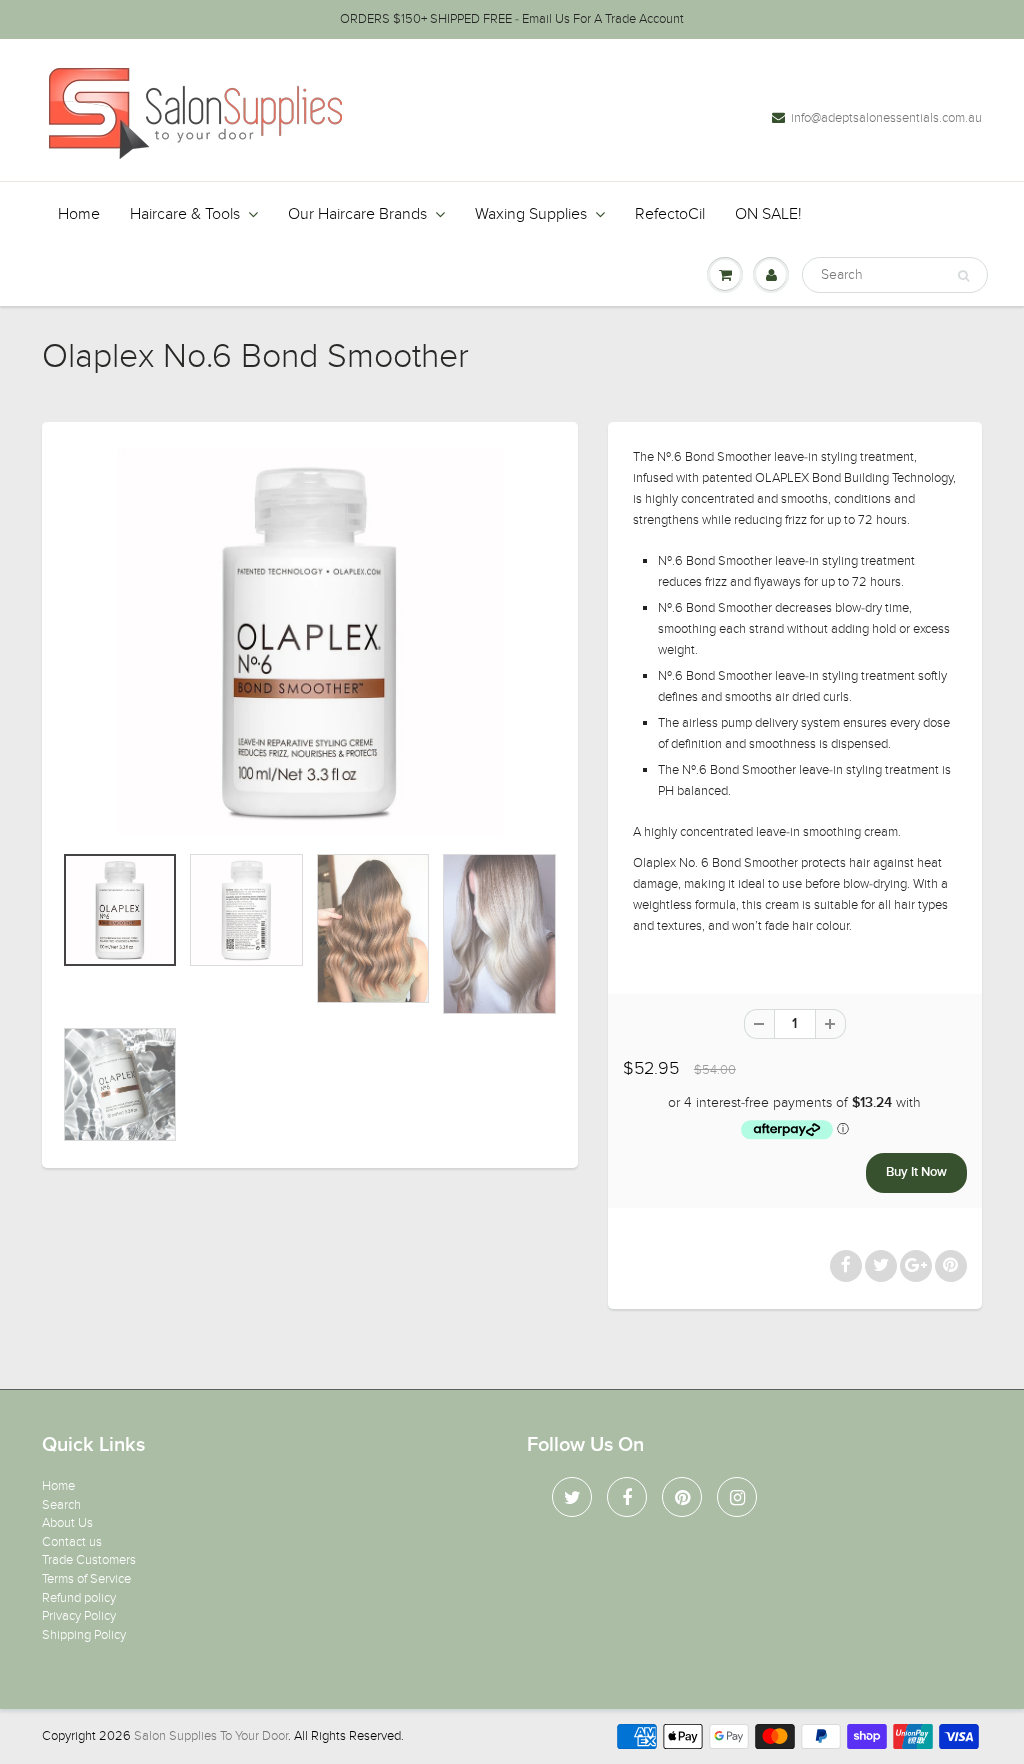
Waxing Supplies (531, 214)
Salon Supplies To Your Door (211, 1736)
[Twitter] (572, 1497)
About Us (67, 1523)
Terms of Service (86, 1579)
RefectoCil (670, 214)
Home (79, 214)
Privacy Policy (79, 1616)
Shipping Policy (84, 1635)
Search (61, 1505)
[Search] (963, 276)
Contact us (72, 1542)
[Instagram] (737, 1497)
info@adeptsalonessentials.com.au (886, 118)
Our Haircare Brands (357, 214)
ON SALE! (768, 214)
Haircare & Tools (185, 214)
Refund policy (79, 1598)
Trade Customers (89, 1560)
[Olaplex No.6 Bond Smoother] (310, 642)
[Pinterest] (682, 1497)
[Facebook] (627, 1497)
